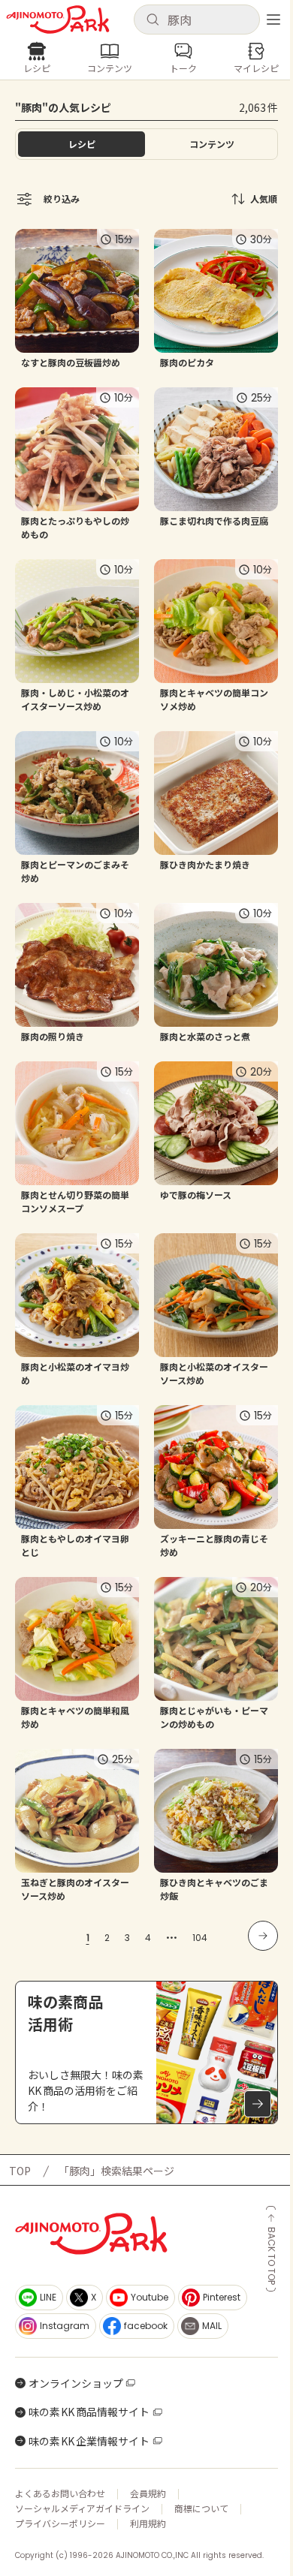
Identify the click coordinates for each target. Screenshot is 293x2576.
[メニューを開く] (273, 20)
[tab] (211, 144)
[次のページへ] (263, 1936)
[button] (197, 20)
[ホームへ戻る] (58, 20)
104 (200, 1938)
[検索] (153, 20)
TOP (20, 2171)
